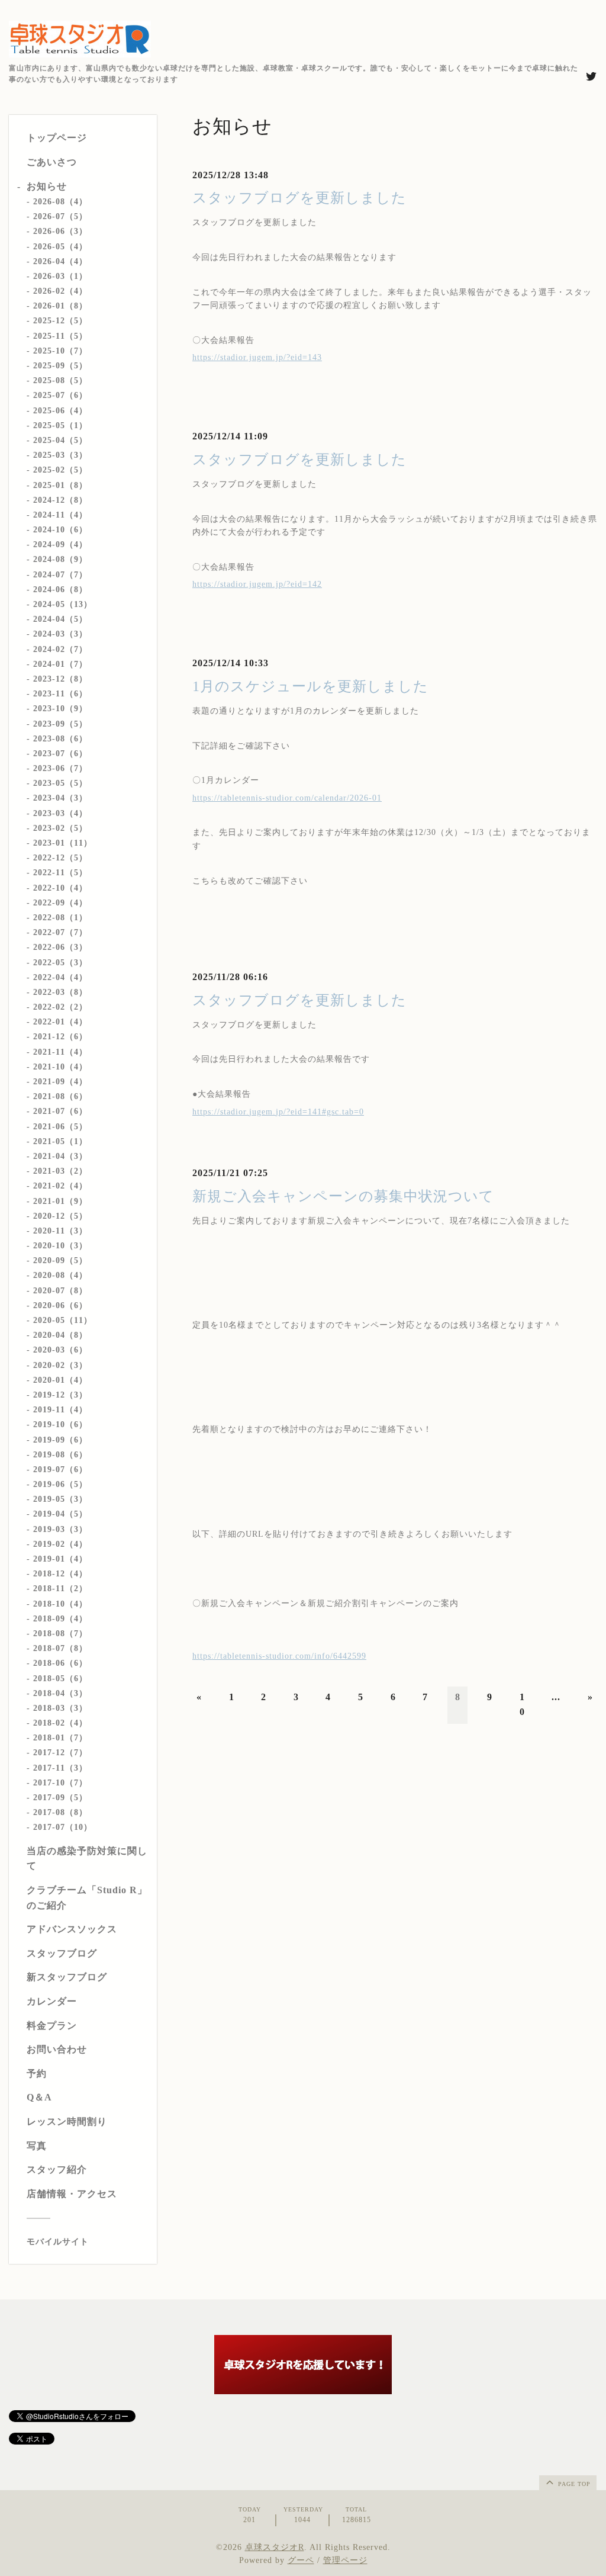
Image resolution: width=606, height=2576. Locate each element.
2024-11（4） (60, 515)
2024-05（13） (63, 604)
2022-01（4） (60, 1022)
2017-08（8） (60, 1812)
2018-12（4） (60, 1574)
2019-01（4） (60, 1559)
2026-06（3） (60, 231)
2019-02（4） (60, 1544)
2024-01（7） (60, 664)
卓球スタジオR (275, 2547)
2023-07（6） (60, 754)
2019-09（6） (60, 1440)
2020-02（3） (60, 1365)
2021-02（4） (60, 1186)
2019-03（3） (60, 1529)
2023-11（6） (60, 694)
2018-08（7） (60, 1634)
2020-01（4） (60, 1380)
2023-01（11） (63, 843)
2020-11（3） (60, 1231)
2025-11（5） (60, 336)
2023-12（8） (60, 679)
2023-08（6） (60, 739)
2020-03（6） (60, 1350)
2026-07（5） (60, 216)
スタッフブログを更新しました (299, 198)
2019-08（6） (60, 1455)
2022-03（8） (60, 992)
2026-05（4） (60, 247)
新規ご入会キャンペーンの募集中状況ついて (343, 1196)
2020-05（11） (63, 1320)
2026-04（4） (60, 261)
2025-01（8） (60, 485)
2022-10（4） (60, 888)
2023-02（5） (60, 828)
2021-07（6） (60, 1111)
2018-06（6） (60, 1663)
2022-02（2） (60, 1007)
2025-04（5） (60, 440)
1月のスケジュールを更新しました (310, 686)
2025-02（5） (60, 470)
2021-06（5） (60, 1127)
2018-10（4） (60, 1604)
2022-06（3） (60, 947)
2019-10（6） (60, 1424)
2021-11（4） (60, 1052)
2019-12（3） (60, 1395)
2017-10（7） (60, 1783)
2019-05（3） (60, 1499)
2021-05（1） (60, 1141)
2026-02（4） (60, 291)
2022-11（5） (60, 873)
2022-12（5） (60, 858)
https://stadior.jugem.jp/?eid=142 (257, 584)
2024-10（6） (60, 530)
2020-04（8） (60, 1335)
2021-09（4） (60, 1082)
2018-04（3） (60, 1693)
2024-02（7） (60, 649)
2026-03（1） (60, 276)
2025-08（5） (60, 380)
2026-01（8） (60, 306)
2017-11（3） (60, 1768)
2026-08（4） (60, 202)
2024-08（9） (60, 559)
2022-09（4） (60, 903)
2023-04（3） (60, 798)
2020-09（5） (60, 1260)
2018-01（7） (60, 1738)
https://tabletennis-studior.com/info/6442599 (279, 1656)
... (556, 1697)
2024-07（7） (60, 575)
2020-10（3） (60, 1246)
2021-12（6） (60, 1037)
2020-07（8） (60, 1291)
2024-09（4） (60, 545)
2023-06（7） (60, 768)
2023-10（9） (60, 709)
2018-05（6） (60, 1679)
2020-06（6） (60, 1305)
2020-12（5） (60, 1216)
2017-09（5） (60, 1798)
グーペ (301, 2560)
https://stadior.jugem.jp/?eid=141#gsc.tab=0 (278, 1112)
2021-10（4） (60, 1067)
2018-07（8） (60, 1648)
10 (522, 1705)
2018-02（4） (60, 1723)
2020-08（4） (60, 1275)
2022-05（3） (60, 963)
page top (573, 2484)
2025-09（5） (60, 366)
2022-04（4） (60, 977)
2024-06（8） (60, 590)
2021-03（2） (60, 1171)
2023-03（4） (60, 813)
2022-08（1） (60, 918)
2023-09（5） (60, 724)
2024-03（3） (60, 634)
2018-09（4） (60, 1619)
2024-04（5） (60, 619)
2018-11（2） (60, 1589)
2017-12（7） (60, 1753)
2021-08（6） (60, 1096)
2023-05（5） (60, 783)
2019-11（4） (60, 1410)
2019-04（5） (60, 1514)
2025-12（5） (60, 321)
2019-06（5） (60, 1484)
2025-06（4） (60, 411)
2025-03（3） (60, 455)
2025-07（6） (60, 395)
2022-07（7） (60, 932)
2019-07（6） (60, 1470)
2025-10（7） (60, 351)
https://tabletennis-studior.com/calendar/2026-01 (287, 798)
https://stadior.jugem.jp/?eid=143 (257, 357)
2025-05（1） (60, 425)
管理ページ (345, 2560)
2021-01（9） (60, 1201)
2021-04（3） (60, 1156)
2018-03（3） (60, 1708)
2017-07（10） (63, 1827)
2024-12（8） (60, 500)
